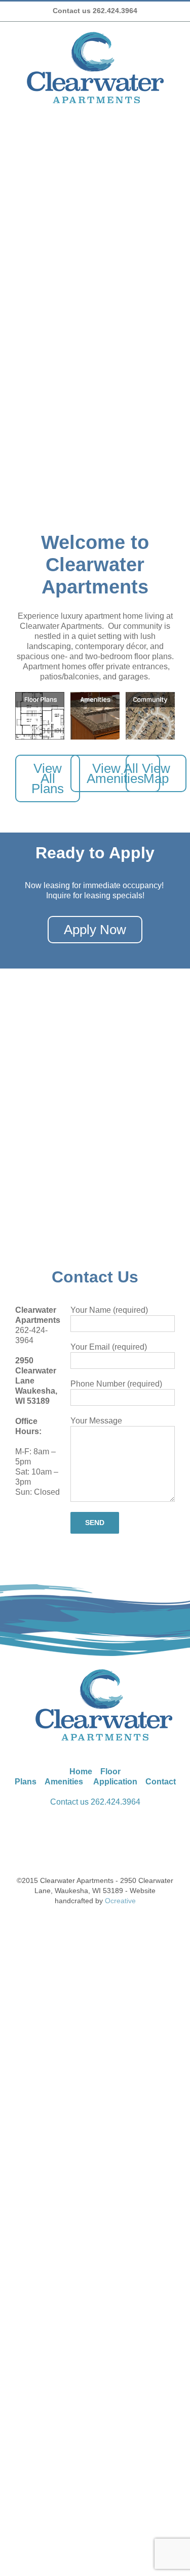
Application (115, 1782)
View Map (156, 773)
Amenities (64, 1782)
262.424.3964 (116, 1802)
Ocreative (120, 1901)
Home (81, 1772)
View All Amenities (115, 773)
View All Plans (48, 778)
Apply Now (95, 930)
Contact (161, 1782)
